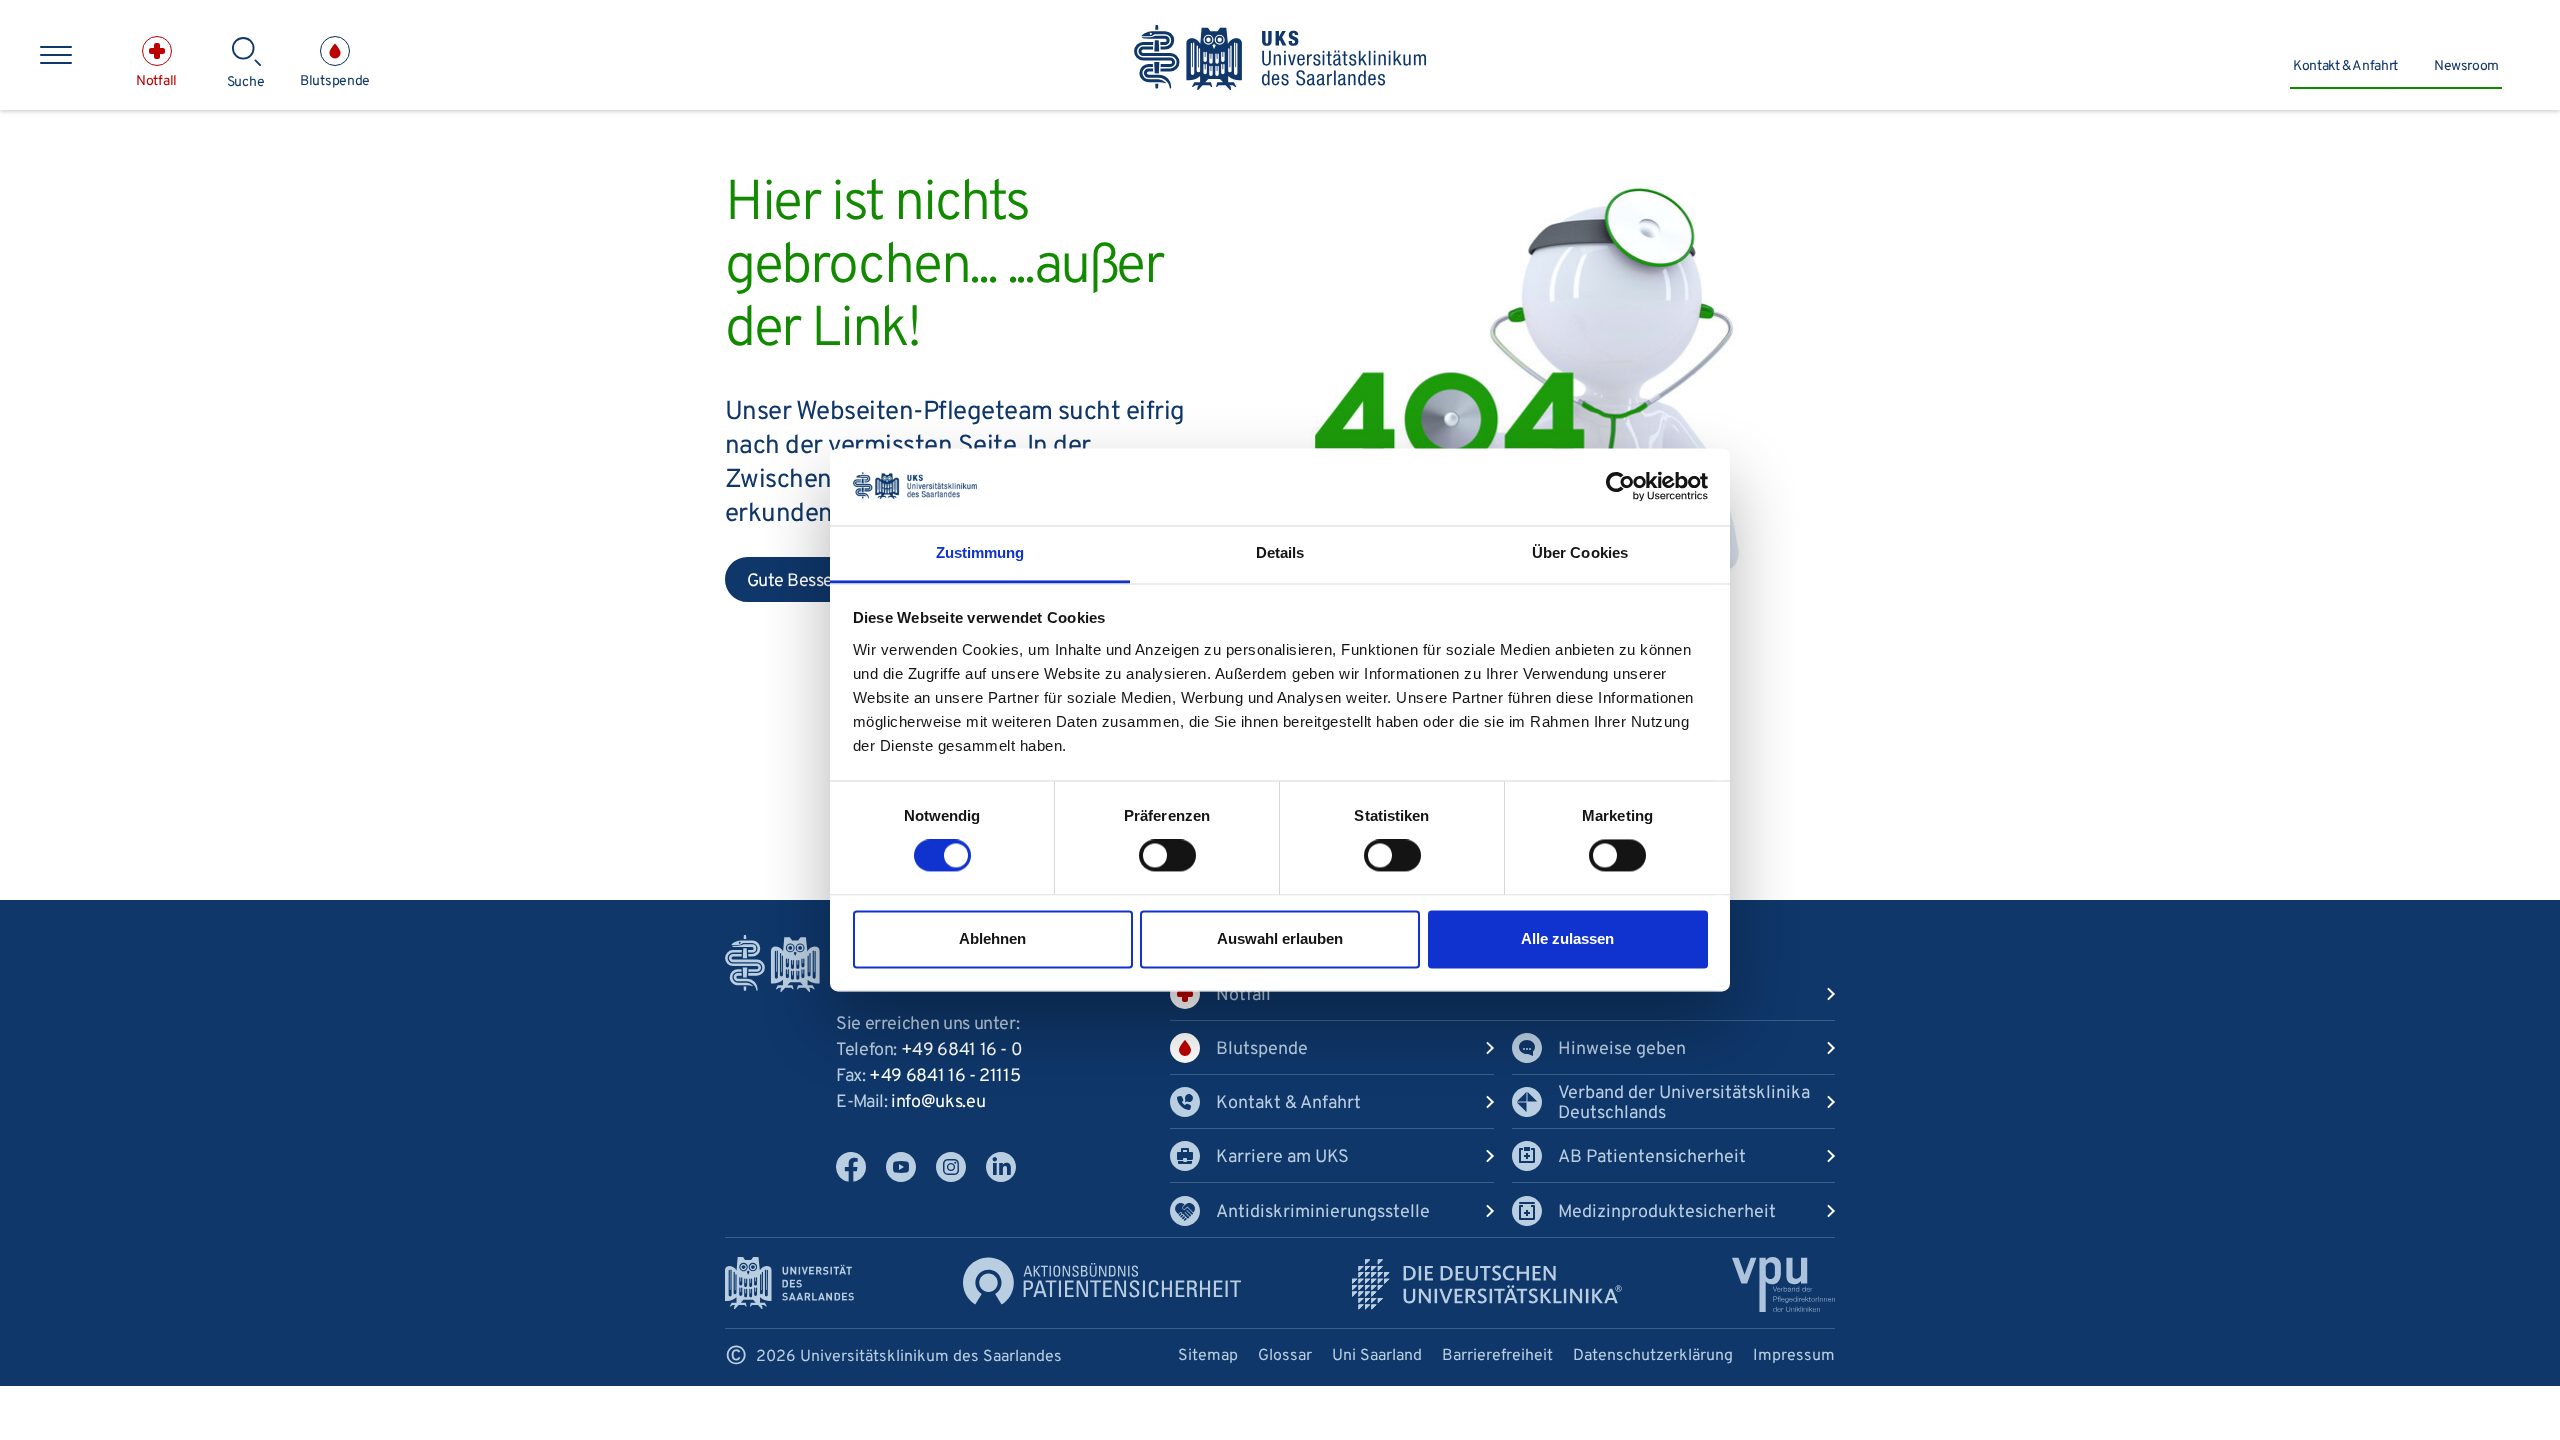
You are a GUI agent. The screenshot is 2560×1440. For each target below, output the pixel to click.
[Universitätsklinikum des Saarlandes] (1280, 59)
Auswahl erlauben (1280, 938)
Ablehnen (992, 938)
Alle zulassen (1567, 938)
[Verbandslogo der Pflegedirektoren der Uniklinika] (1783, 1284)
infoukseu (938, 1102)
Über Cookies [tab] (1580, 552)
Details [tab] (1280, 552)
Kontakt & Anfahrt (2345, 66)
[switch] (1167, 856)
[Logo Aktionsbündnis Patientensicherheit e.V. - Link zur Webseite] (1102, 1281)
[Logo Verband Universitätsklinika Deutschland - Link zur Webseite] (1487, 1284)
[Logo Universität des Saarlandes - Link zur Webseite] (789, 1283)
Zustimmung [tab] (980, 552)
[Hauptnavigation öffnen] (56, 55)
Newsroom (2466, 66)
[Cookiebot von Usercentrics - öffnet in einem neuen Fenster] (1620, 487)
